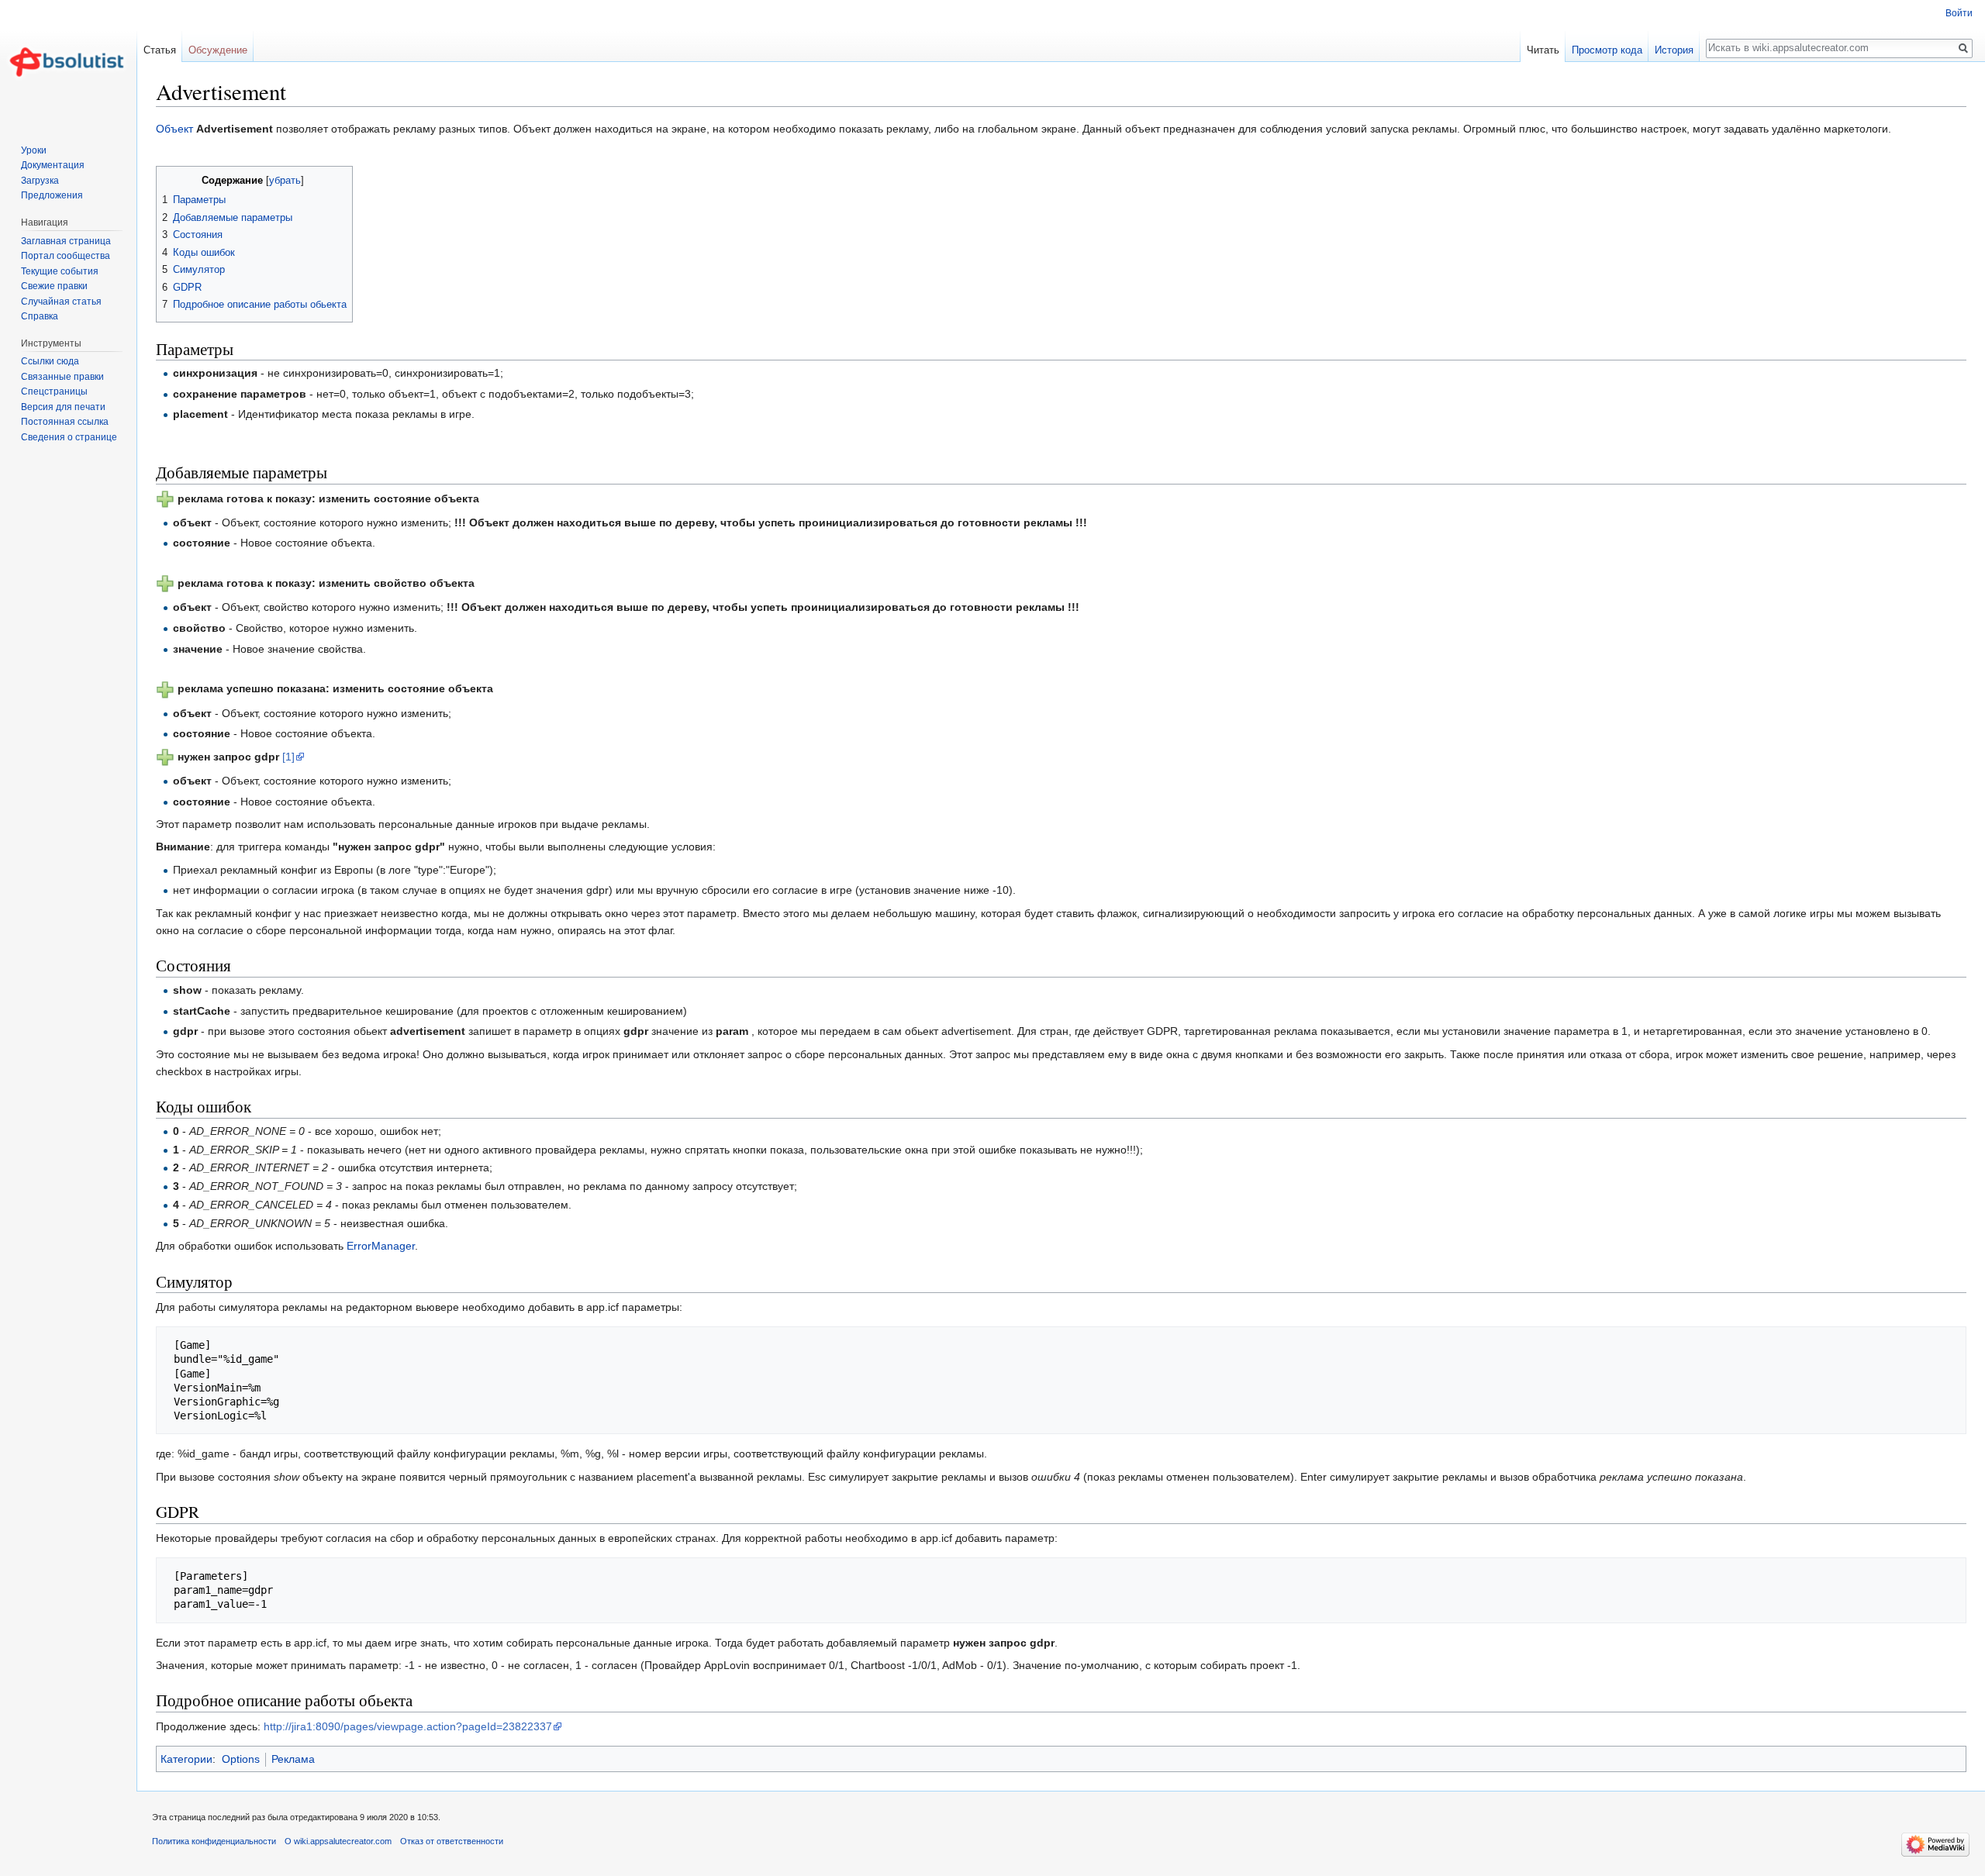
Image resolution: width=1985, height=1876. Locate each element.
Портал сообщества (66, 256)
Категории (186, 1759)
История (1674, 50)
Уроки (34, 150)
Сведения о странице (69, 437)
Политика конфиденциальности (214, 1841)
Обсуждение (218, 50)
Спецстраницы (54, 391)
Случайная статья (61, 302)
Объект (174, 129)
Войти (1959, 13)
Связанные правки (62, 377)
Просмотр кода (1607, 50)
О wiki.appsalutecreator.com (338, 1841)
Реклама (293, 1759)
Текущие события (60, 271)
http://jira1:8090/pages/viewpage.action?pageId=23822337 (408, 1726)
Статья (160, 50)
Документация (53, 165)
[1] (288, 757)
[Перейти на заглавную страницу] (68, 62)
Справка (40, 316)
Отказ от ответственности (452, 1841)
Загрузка (40, 181)
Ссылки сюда (50, 361)
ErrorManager (381, 1246)
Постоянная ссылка (65, 422)
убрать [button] (285, 181)
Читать (1543, 50)
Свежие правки (54, 286)
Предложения (52, 195)
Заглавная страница (66, 241)
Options (241, 1759)
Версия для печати (63, 407)
